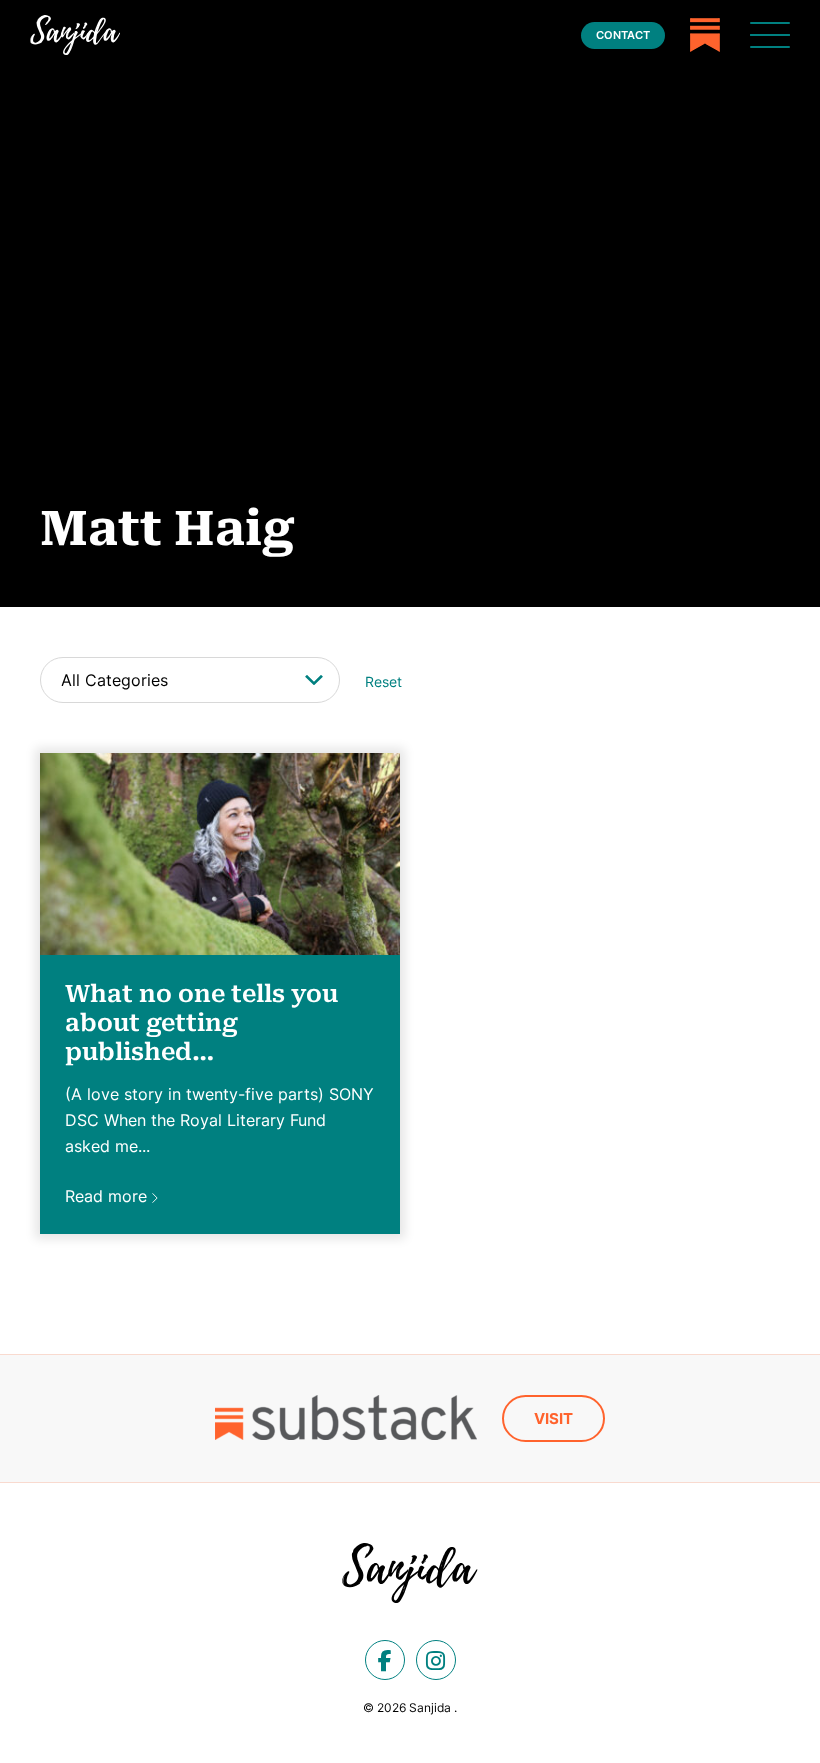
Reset (383, 682)
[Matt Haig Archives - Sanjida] (75, 35)
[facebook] (385, 1660)
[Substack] (705, 35)
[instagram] (436, 1660)
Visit (553, 1418)
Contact (623, 35)
